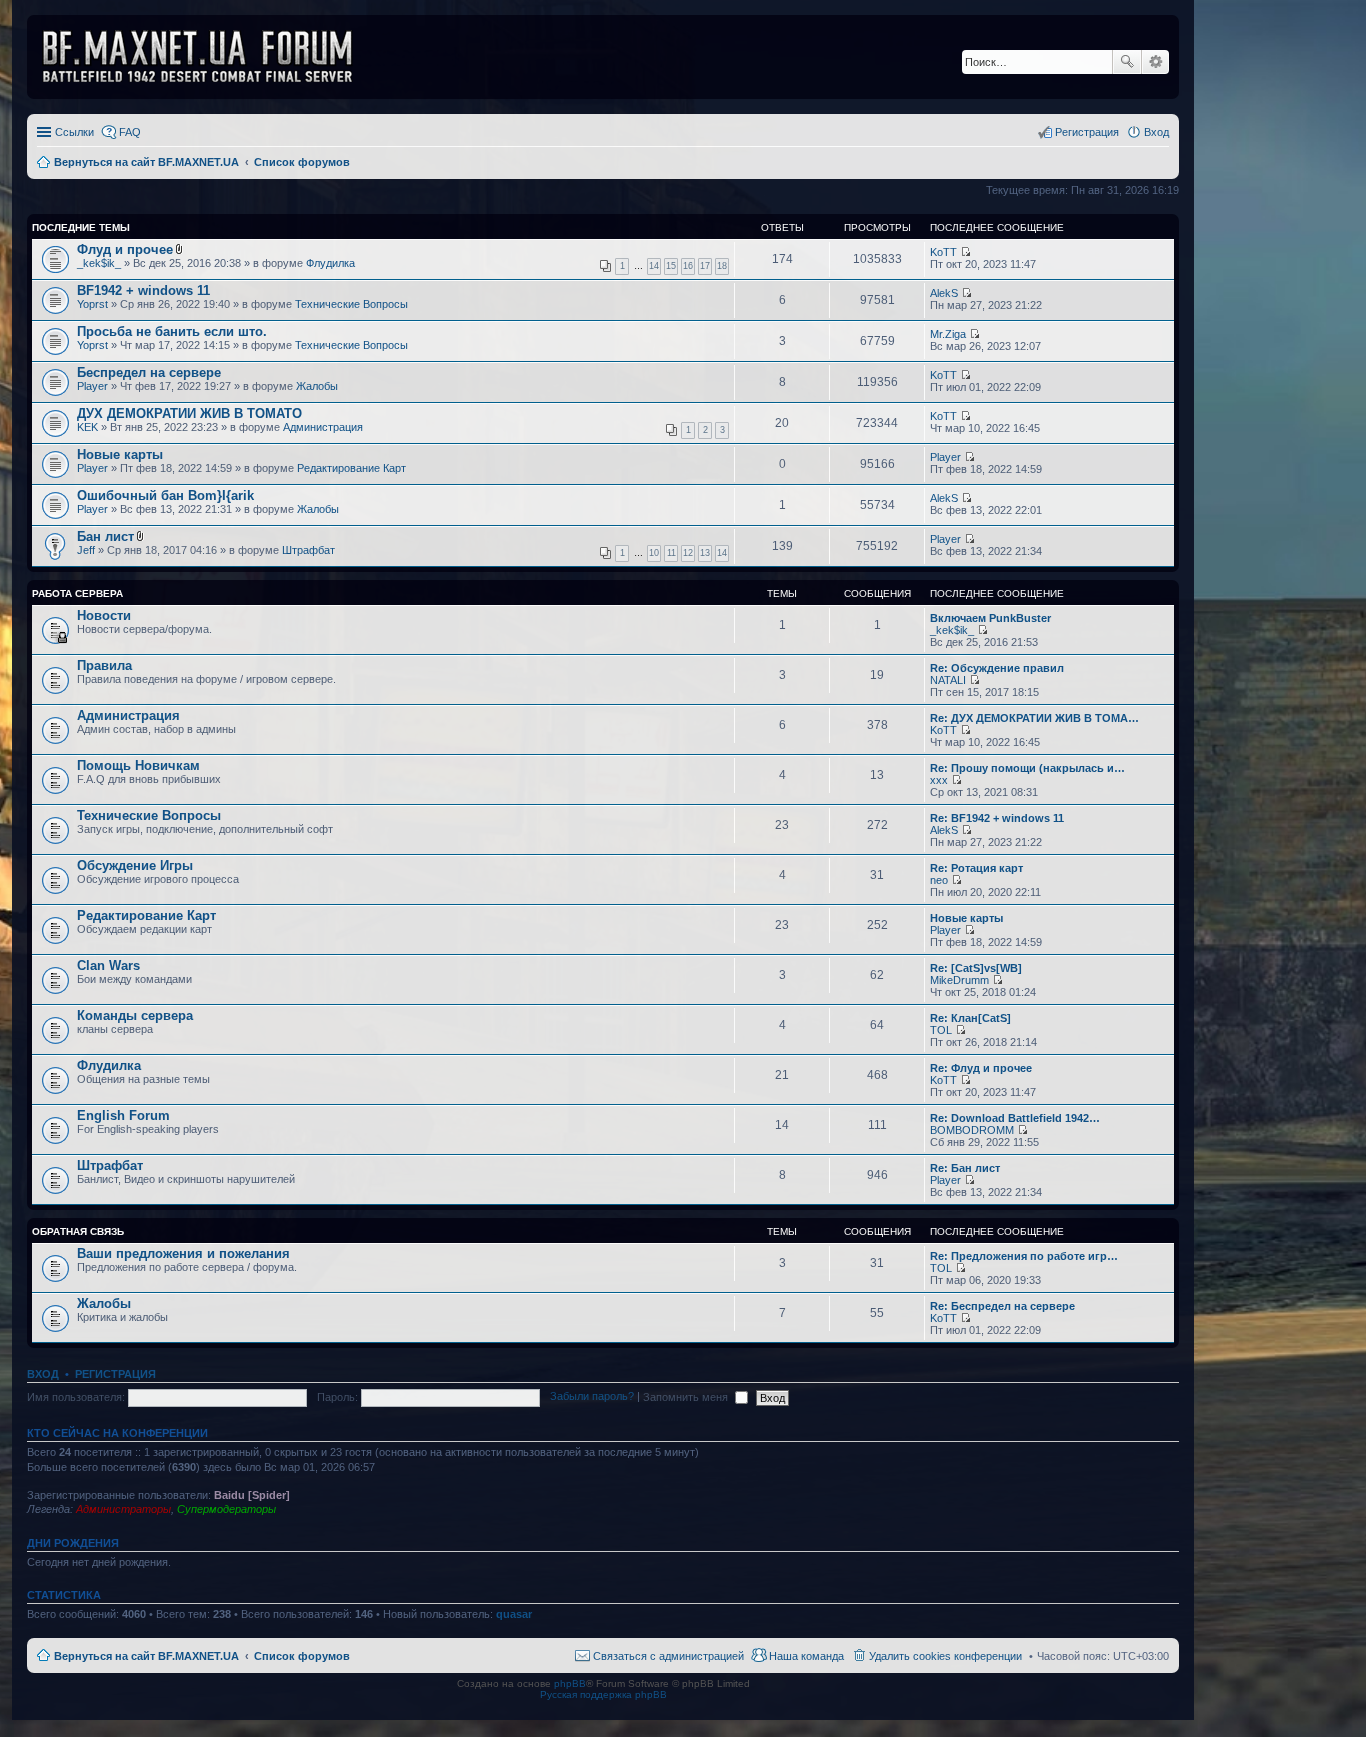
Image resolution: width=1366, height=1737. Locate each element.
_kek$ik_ (99, 263)
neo (939, 880)
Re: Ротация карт (976, 868)
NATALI (948, 680)
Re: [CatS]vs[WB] (976, 968)
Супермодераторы (226, 1509)
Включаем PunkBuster (990, 618)
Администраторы (123, 1509)
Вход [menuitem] (1156, 132)
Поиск (1127, 62)
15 (671, 266)
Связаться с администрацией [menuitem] (668, 1656)
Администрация (323, 427)
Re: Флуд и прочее (981, 1068)
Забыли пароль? (592, 1397)
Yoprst (92, 304)
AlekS (944, 293)
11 (671, 553)
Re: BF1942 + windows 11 (997, 818)
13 (705, 553)
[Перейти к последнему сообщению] (965, 252)
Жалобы (317, 386)
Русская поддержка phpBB (603, 1694)
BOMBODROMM (972, 1130)
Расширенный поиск (1155, 62)
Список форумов (302, 1656)
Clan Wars (108, 965)
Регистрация (115, 1374)
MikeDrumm (959, 980)
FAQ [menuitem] (130, 132)
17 (705, 266)
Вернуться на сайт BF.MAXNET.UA (146, 1656)
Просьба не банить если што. (172, 331)
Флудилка (330, 263)
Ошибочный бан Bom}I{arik (165, 495)
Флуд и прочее (125, 249)
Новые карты (120, 454)
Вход (43, 1374)
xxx (939, 780)
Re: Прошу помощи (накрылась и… (1027, 768)
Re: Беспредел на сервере (1002, 1306)
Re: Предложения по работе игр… (1024, 1256)
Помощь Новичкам (138, 765)
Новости (104, 615)
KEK (87, 427)
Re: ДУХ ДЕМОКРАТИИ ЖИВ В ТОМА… (1034, 718)
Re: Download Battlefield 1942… (1015, 1118)
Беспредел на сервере (149, 372)
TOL (941, 1030)
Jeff (86, 550)
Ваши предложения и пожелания (183, 1253)
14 (654, 266)
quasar (514, 1614)
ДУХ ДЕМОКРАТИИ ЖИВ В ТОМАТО (189, 413)
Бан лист (105, 536)
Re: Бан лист (965, 1168)
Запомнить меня (687, 1397)
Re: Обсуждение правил (997, 668)
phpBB (570, 1683)
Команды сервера (135, 1015)
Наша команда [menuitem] (806, 1656)
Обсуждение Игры (135, 865)
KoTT (943, 252)
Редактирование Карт (351, 468)
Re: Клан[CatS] (970, 1018)
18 (722, 266)
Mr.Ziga (948, 334)
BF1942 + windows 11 (143, 290)
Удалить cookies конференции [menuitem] (945, 1656)
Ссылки (74, 132)
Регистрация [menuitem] (1087, 132)
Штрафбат (308, 550)
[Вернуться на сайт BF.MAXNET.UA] (210, 57)
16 (688, 266)
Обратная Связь (78, 1231)
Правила (104, 665)
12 (688, 553)
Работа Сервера (77, 593)
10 (654, 553)
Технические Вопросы (351, 304)
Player (92, 386)
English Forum (123, 1115)
